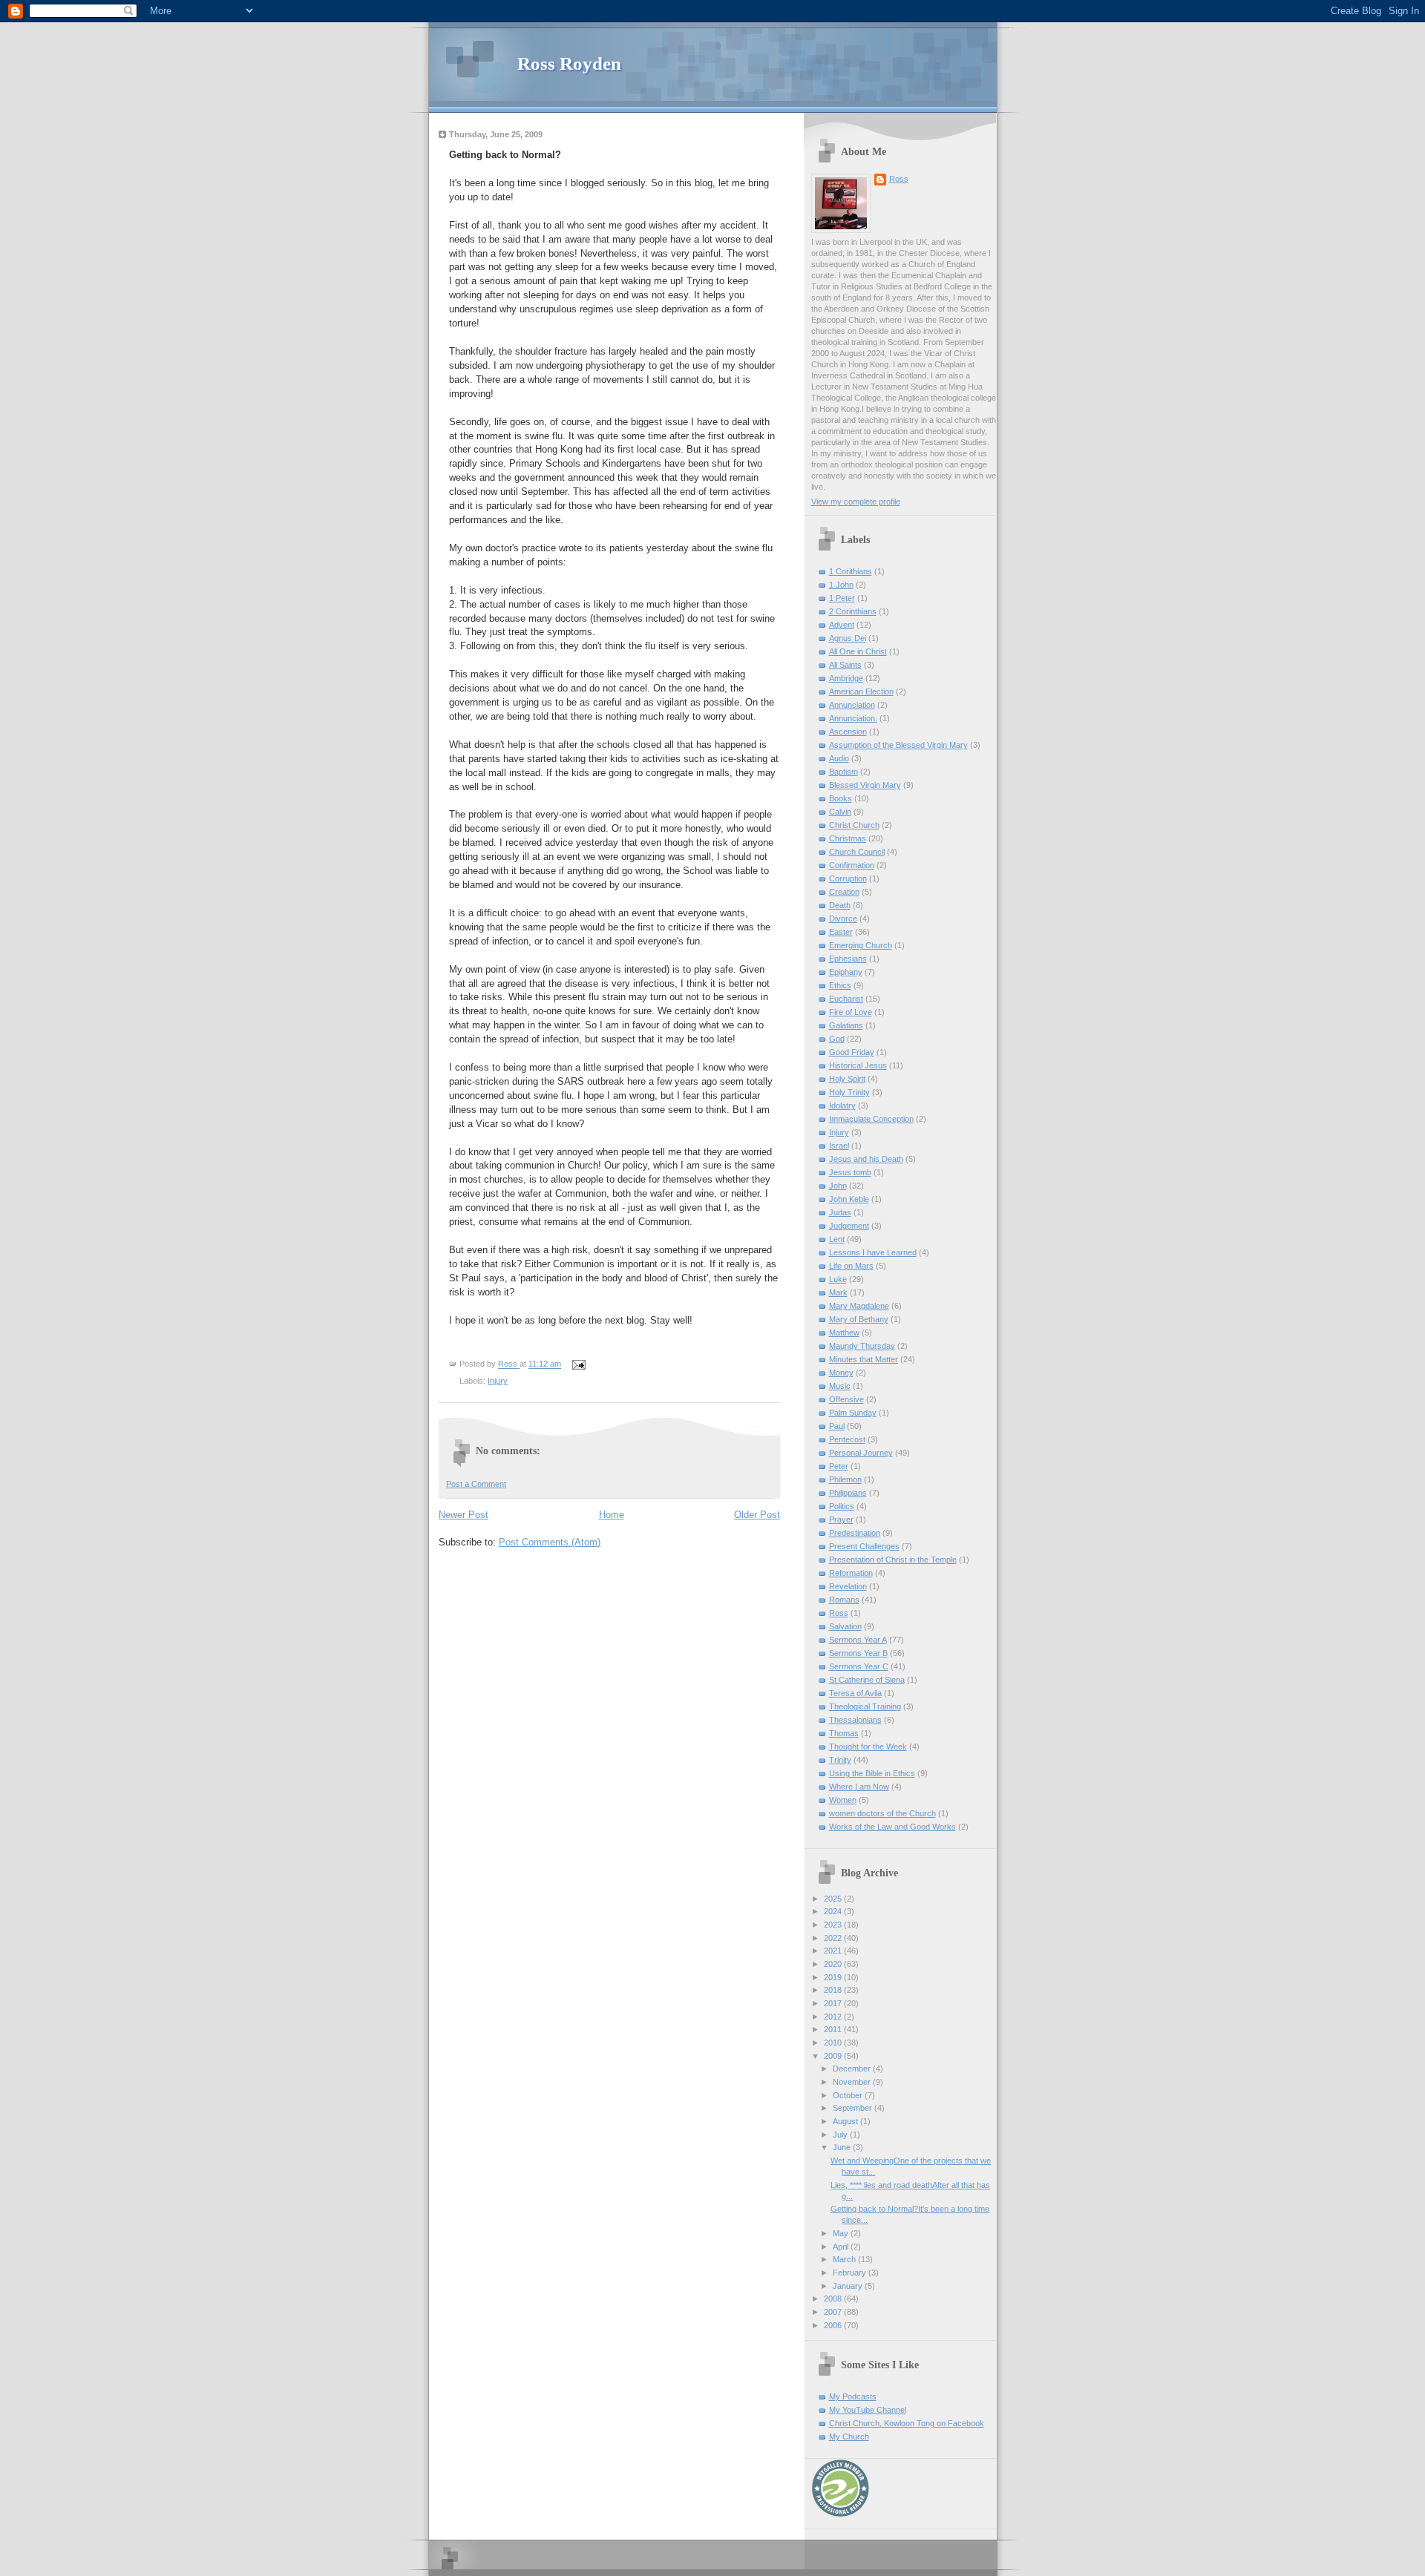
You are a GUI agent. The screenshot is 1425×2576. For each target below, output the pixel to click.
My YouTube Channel (868, 2410)
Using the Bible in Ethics (872, 1773)
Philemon (845, 1479)
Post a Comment (476, 1484)
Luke (838, 1279)
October (849, 2095)
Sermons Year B (858, 1653)
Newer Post (463, 1515)
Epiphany (846, 972)
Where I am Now (859, 1787)
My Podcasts (853, 2396)
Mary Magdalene (859, 1306)
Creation (844, 892)
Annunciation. (853, 718)
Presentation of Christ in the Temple (893, 1560)
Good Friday (852, 1052)
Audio (839, 758)
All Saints (845, 665)
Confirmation (852, 865)
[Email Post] (578, 1364)
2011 (834, 2029)
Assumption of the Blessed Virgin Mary (898, 745)
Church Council (857, 852)
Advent (842, 625)
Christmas (848, 838)
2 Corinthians (853, 611)
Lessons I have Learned (873, 1252)
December (853, 2069)
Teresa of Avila (855, 1693)
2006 (834, 2325)
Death (840, 905)
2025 (834, 1899)
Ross (899, 179)
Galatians (846, 1025)
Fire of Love (851, 1012)
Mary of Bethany (859, 1319)
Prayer (841, 1519)
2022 (834, 1938)
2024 (834, 1911)
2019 (834, 1977)
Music (840, 1386)
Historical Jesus (858, 1065)
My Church (849, 2437)
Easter (841, 932)
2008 (834, 2299)
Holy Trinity (849, 1092)
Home (612, 1515)
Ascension (848, 732)
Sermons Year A (858, 1640)
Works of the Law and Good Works (892, 1827)
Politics (842, 1506)
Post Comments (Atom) (550, 1542)
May (842, 2233)
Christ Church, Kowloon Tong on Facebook (907, 2423)
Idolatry (842, 1105)
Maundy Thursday (862, 1346)
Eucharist (846, 999)
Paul (837, 1426)
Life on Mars (851, 1266)
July (841, 2135)
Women (843, 1800)
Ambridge (846, 678)
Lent (837, 1239)
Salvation (845, 1626)
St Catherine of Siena (867, 1680)
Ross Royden (569, 63)
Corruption (848, 878)
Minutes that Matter (864, 1359)
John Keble (849, 1199)
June (843, 2147)
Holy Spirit (847, 1079)
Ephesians (848, 959)
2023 (834, 1925)
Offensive (846, 1399)
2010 (834, 2043)
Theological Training (865, 1706)
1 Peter (842, 598)
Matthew (844, 1333)
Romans (844, 1600)
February (851, 2273)
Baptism (843, 772)
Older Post (757, 1515)
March (845, 2259)
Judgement (849, 1226)
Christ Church (854, 825)
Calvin (840, 812)
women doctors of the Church (882, 1813)
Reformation (851, 1573)
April (842, 2247)
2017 (834, 2003)
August (846, 2121)
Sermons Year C (859, 1666)
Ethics (840, 985)
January (849, 2286)
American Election (861, 691)
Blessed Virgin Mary (865, 785)
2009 (834, 2056)
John (838, 1186)
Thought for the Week (868, 1747)
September (854, 2108)
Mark (838, 1292)
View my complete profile (856, 502)
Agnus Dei (848, 638)
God (837, 1039)
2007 (834, 2312)
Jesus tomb (850, 1172)
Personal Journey (861, 1453)
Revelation (848, 1586)
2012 (834, 2017)
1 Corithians (851, 571)
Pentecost (847, 1439)
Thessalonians (855, 1720)
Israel (839, 1146)
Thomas (844, 1733)
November (853, 2082)
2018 (834, 1990)
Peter (839, 1466)
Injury (498, 1381)
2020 (834, 1964)
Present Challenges (864, 1546)
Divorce (843, 919)
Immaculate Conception (871, 1119)
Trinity (840, 1760)
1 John (841, 585)
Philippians (848, 1493)
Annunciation (852, 705)
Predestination (855, 1533)
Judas (840, 1212)
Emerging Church (861, 945)
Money (841, 1373)
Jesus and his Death (866, 1159)
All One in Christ (858, 651)
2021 (834, 1951)
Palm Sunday (853, 1413)
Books (841, 798)
